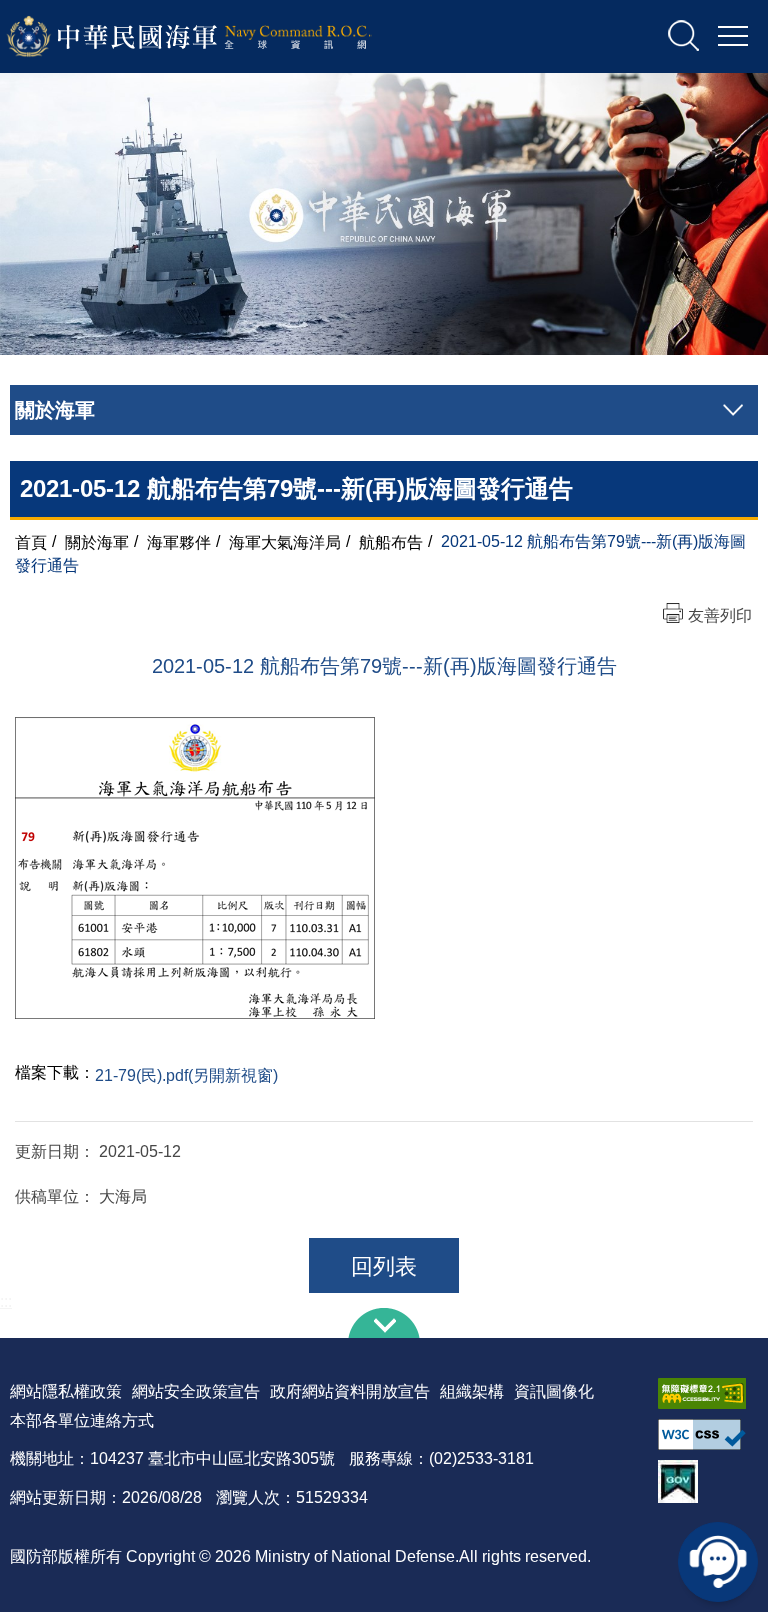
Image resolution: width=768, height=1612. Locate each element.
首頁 (31, 541)
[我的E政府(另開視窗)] (708, 1481)
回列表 (384, 1266)
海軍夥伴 (179, 541)
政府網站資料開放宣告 (350, 1391)
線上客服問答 (718, 1562)
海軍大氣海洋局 (285, 541)
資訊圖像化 (554, 1391)
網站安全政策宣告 (196, 1391)
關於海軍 (97, 541)
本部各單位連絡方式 (82, 1420)
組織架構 (472, 1391)
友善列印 (720, 615)
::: (6, 1301)
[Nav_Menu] (733, 37)
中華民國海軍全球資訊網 (215, 37)
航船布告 (391, 541)
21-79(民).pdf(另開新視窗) (186, 1075)
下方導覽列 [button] (384, 1323)
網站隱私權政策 (66, 1391)
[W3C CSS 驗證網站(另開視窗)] (708, 1434)
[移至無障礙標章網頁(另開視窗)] (708, 1393)
